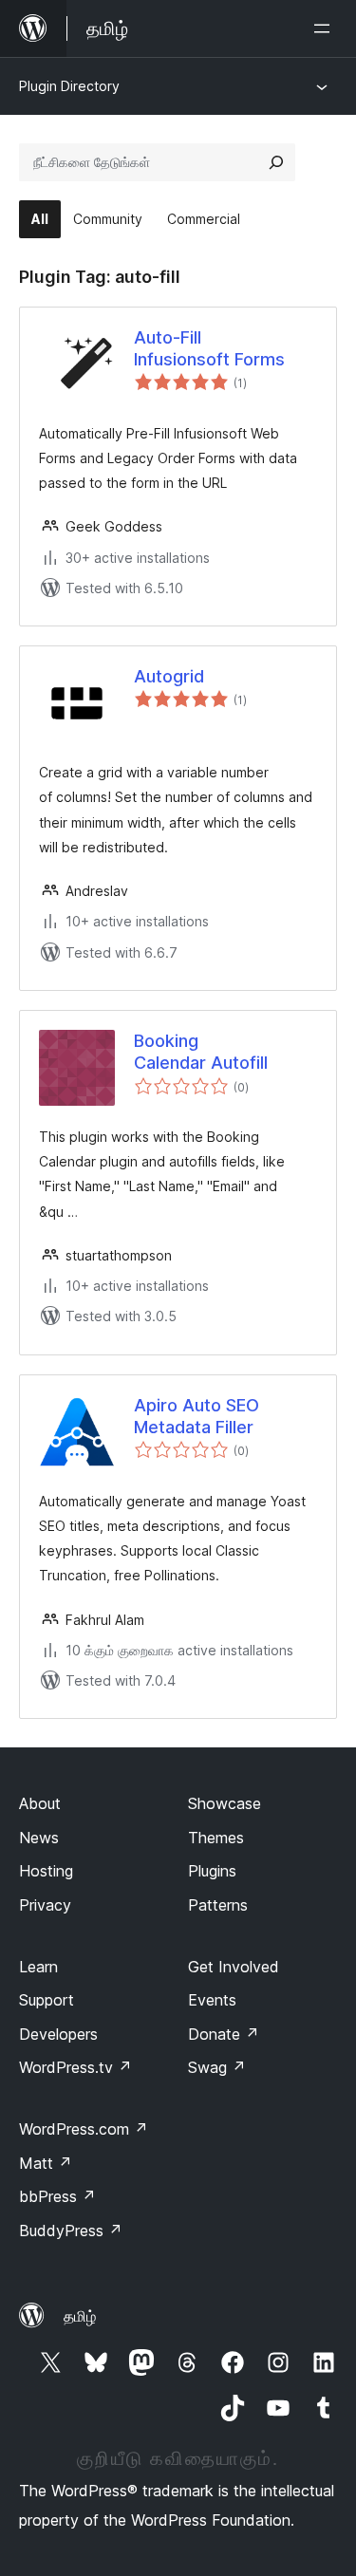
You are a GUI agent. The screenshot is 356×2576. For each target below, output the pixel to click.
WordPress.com (84, 2129)
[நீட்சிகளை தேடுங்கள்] (276, 162)
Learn (38, 1967)
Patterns (218, 1905)
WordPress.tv (75, 2067)
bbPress (57, 2196)
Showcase (225, 1803)
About (40, 1803)
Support (47, 2000)
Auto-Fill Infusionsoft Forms (209, 348)
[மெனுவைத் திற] (326, 28)
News (39, 1838)
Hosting (46, 1871)
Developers (58, 2034)
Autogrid (169, 676)
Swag (217, 2067)
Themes (216, 1838)
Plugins (212, 1871)
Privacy (45, 1905)
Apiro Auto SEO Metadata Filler (197, 1416)
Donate (224, 2034)
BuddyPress (71, 2231)
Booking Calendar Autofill (201, 1052)
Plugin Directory (69, 86)
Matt (46, 2163)
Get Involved (234, 1967)
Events (212, 2000)
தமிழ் (80, 2316)
